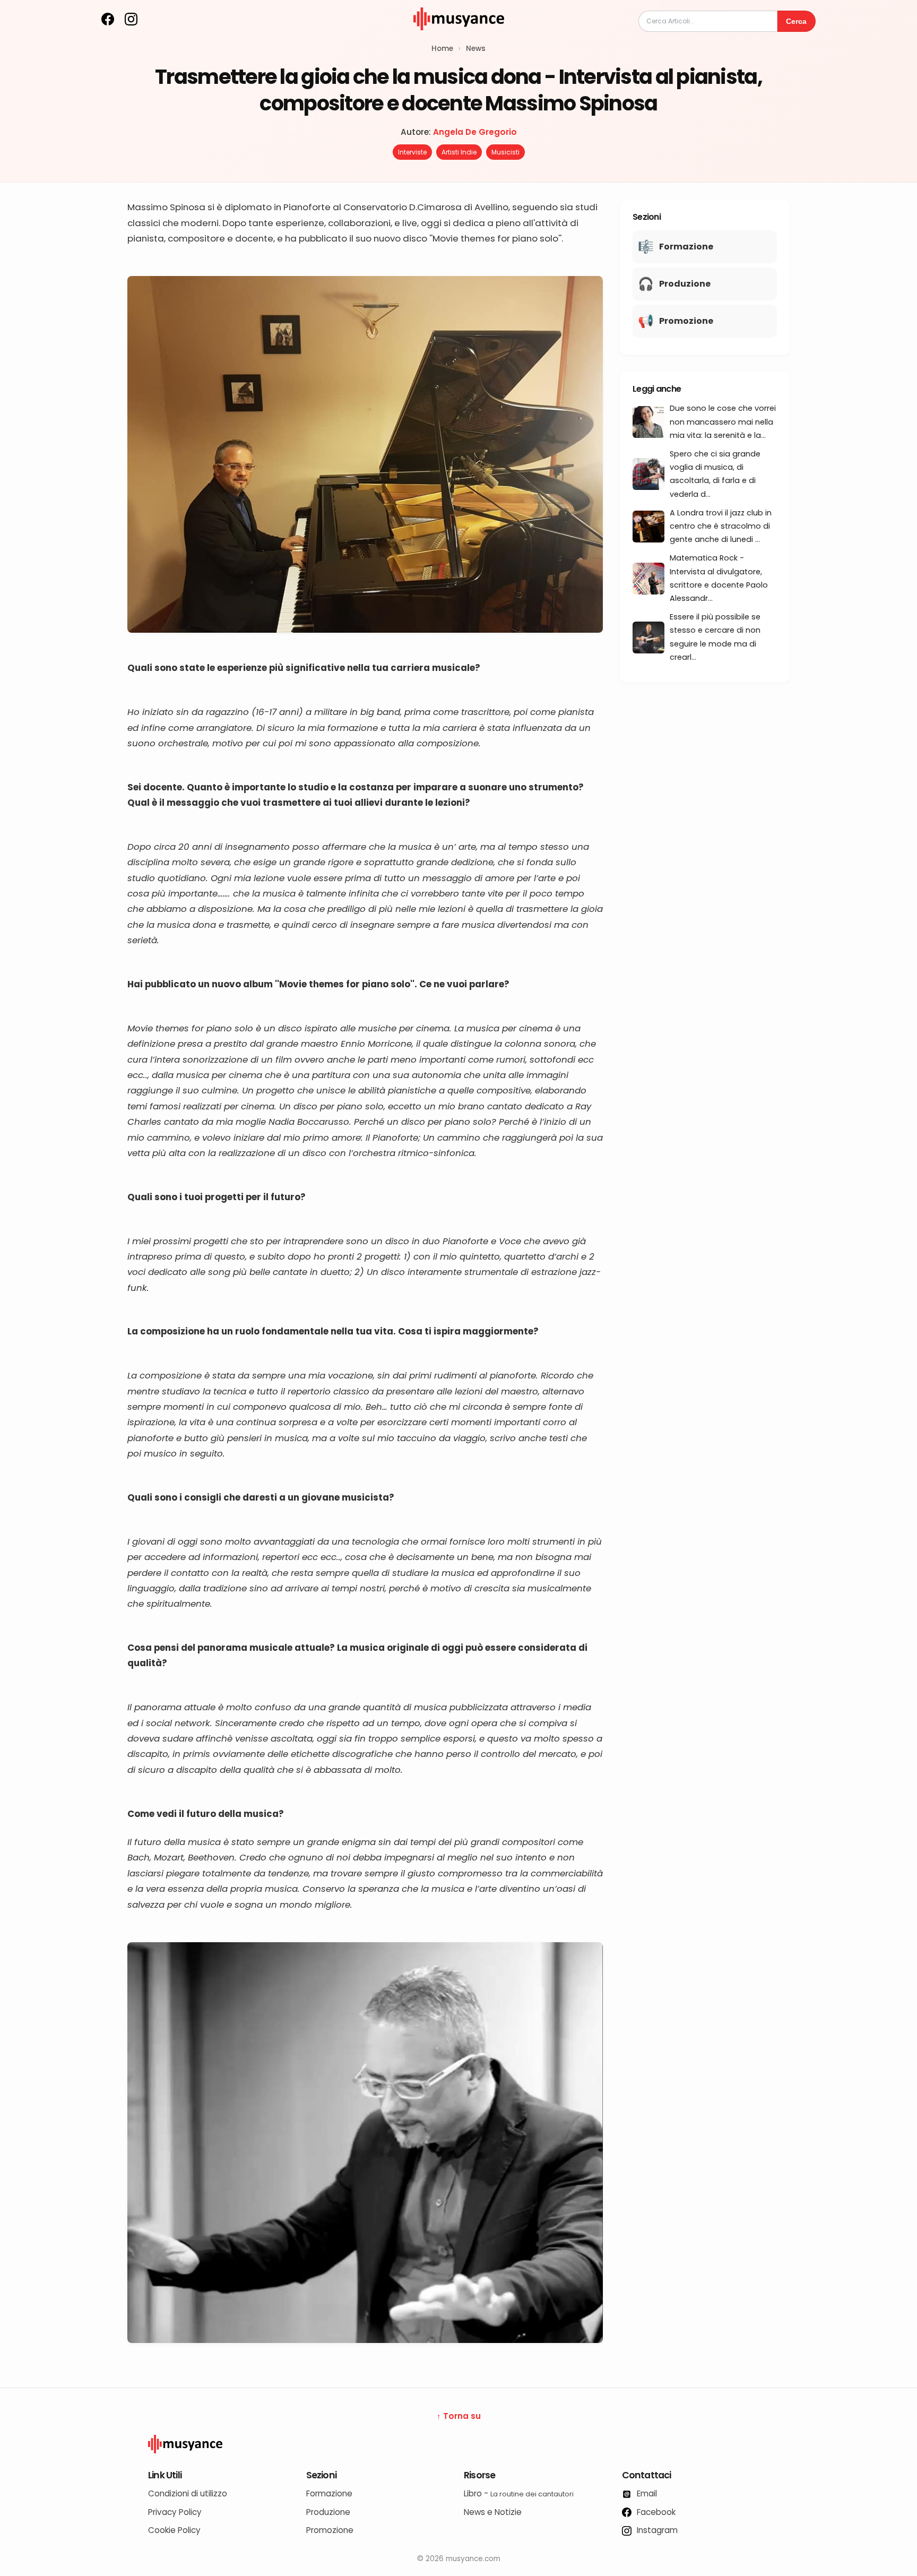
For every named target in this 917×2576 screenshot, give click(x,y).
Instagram (656, 2530)
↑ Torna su (459, 2416)
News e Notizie (493, 2512)
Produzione (328, 2512)
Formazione (329, 2493)
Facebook (655, 2512)
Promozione (330, 2530)
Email (646, 2493)
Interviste (412, 152)
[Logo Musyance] (458, 2444)
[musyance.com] (458, 37)
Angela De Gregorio (475, 132)
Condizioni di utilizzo (188, 2493)
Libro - (519, 2493)
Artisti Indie (459, 152)
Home (442, 49)
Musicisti (505, 152)
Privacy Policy (175, 2512)
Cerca (796, 21)
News (476, 49)
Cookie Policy (174, 2530)
